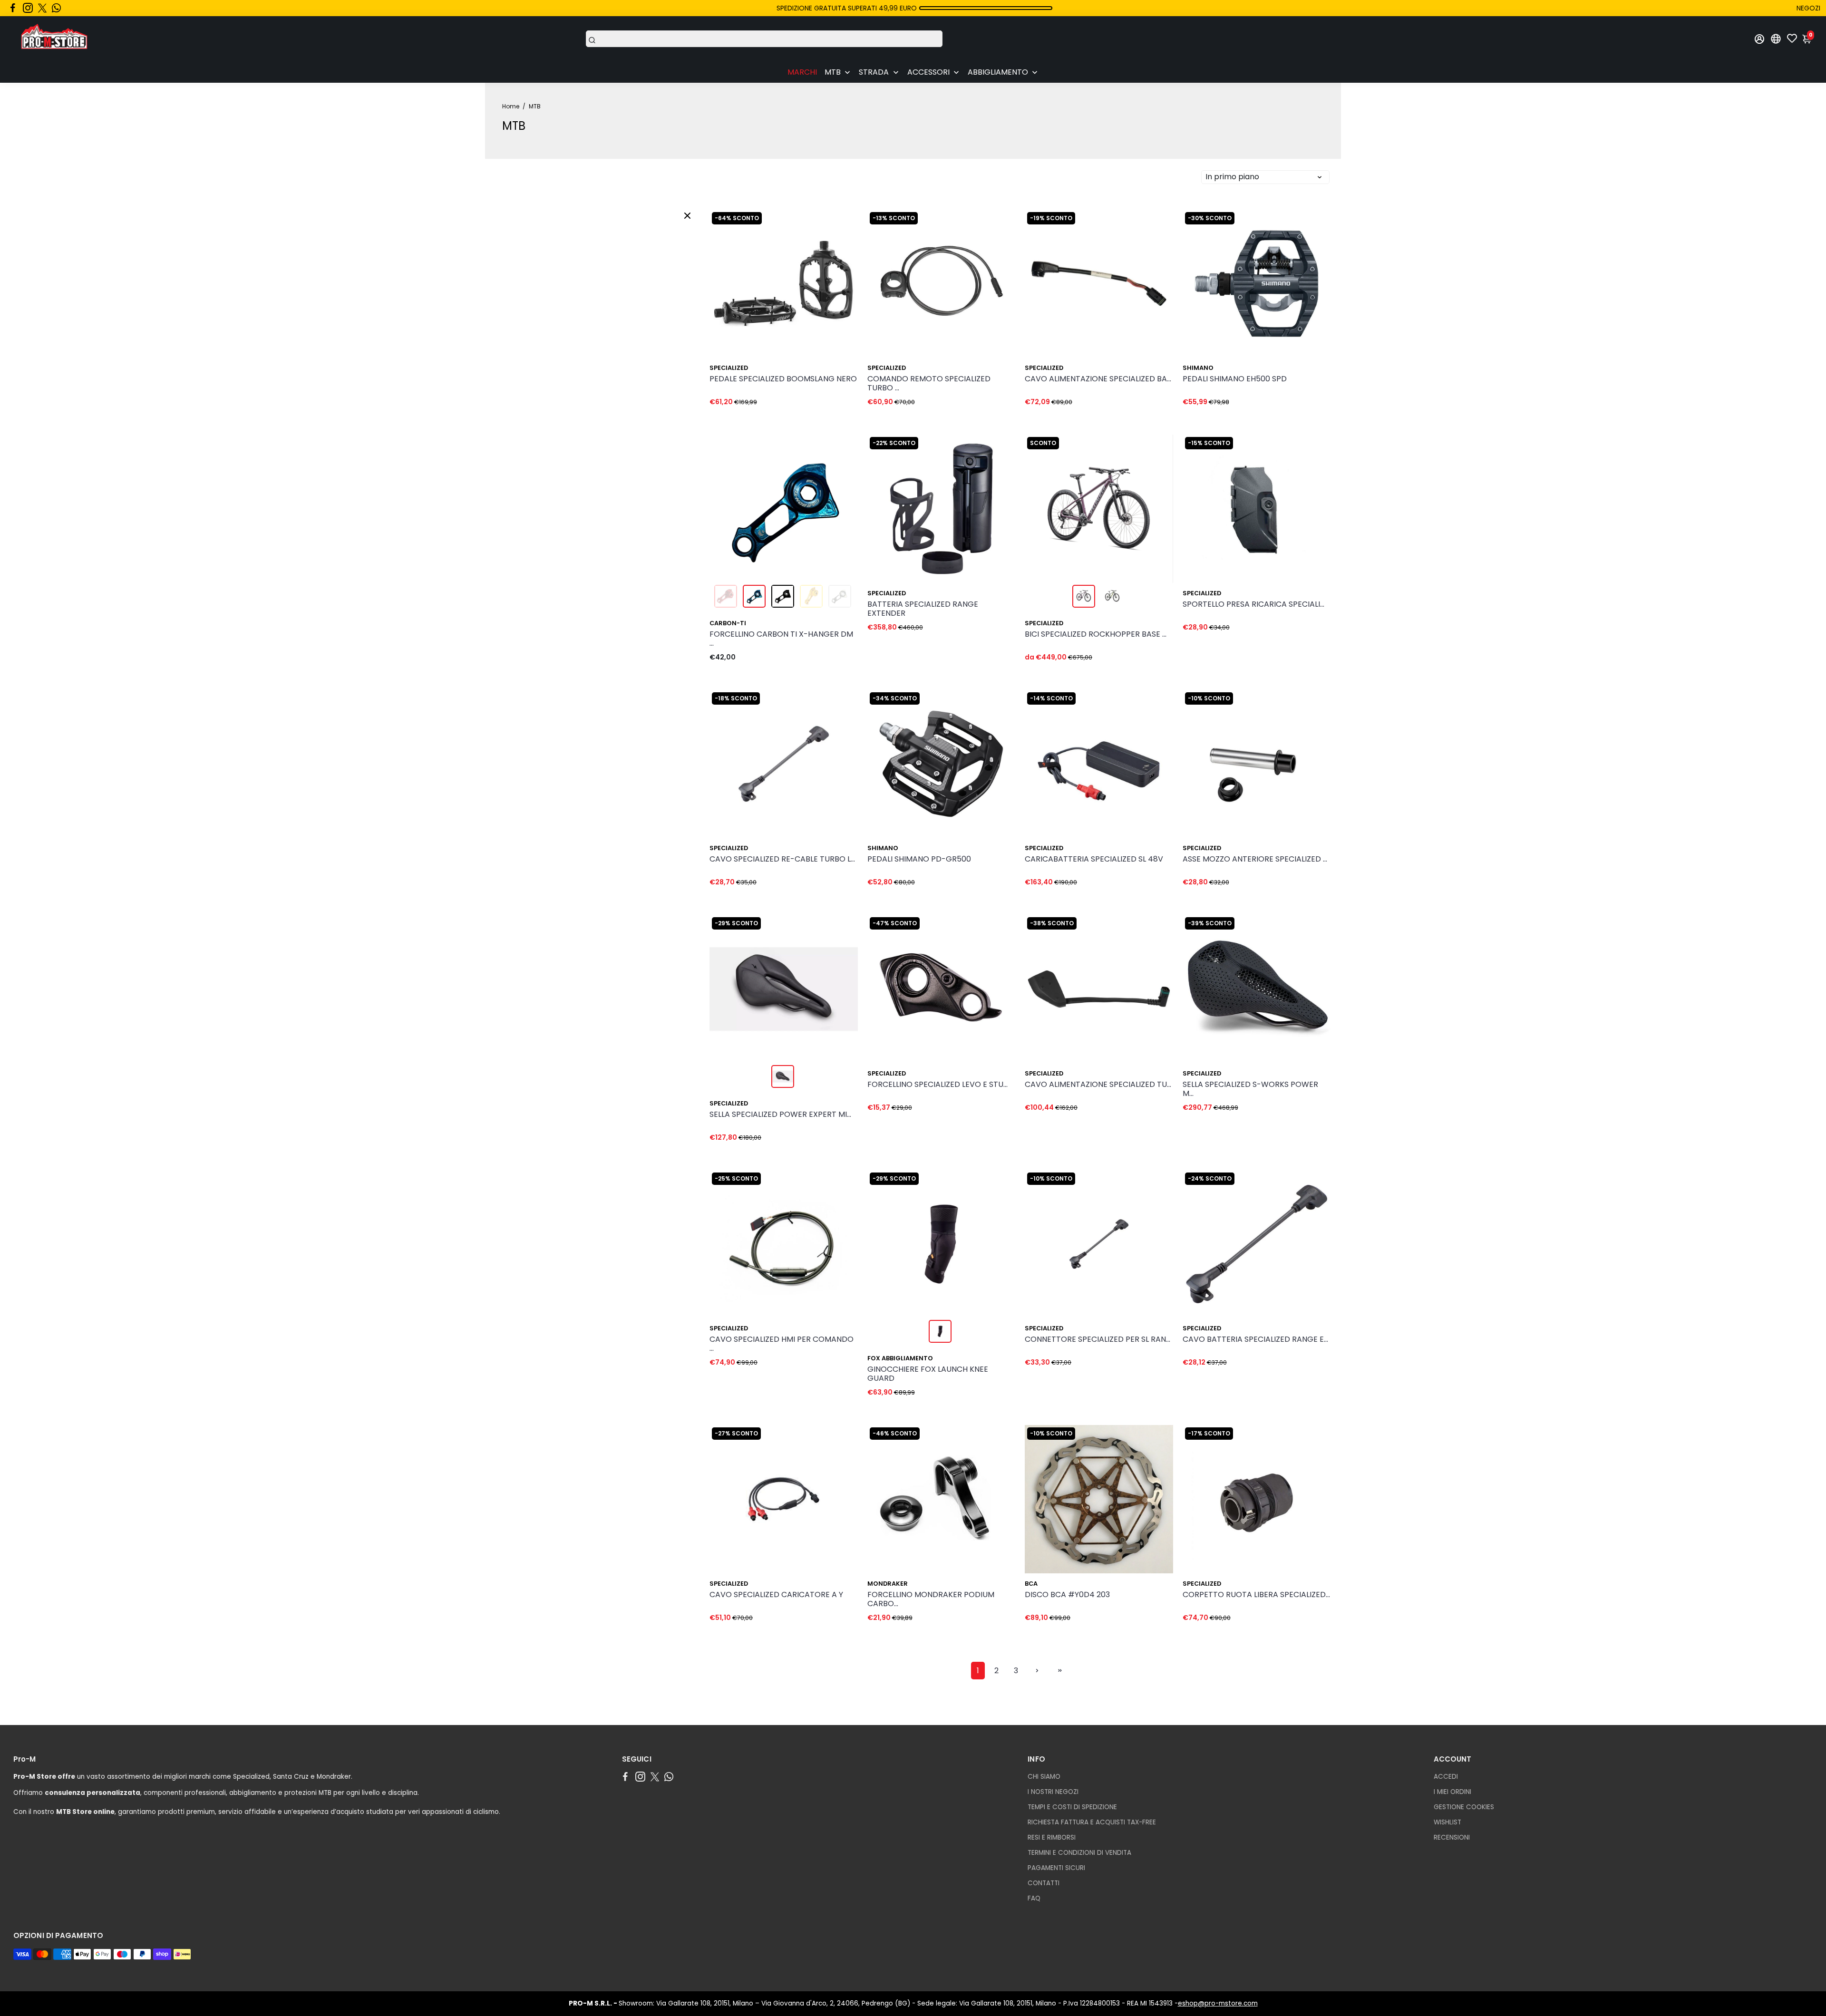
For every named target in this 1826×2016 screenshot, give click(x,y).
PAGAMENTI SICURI (1056, 1868)
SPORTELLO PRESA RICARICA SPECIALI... (1253, 605)
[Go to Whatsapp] (56, 8)
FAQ (1034, 1898)
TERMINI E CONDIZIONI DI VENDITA (1079, 1853)
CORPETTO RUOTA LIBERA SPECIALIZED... (1256, 1595)
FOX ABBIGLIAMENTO (900, 1358)
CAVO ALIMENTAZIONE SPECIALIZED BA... (1098, 379)
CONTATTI (1044, 1883)
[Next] (1313, 281)
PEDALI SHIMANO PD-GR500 (919, 859)
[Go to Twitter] (42, 8)
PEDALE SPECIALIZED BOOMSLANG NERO (783, 379)
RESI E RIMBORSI (1052, 1837)
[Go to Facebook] (13, 8)
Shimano (1198, 368)
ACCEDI (1446, 1777)
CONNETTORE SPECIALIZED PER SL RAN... (1098, 1340)
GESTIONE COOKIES (1464, 1807)
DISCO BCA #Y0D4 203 (1067, 1595)
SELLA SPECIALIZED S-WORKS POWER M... (1250, 1089)
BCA (1031, 1584)
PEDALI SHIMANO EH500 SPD (1235, 379)
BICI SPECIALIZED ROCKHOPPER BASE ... (1096, 635)
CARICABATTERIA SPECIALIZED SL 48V (1094, 859)
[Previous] (1200, 281)
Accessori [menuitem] (928, 72)
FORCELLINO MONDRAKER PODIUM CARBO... (931, 1599)
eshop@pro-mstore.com (1218, 2003)
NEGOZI (1808, 8)
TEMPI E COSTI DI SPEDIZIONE (1072, 1807)
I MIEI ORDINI (1452, 1792)
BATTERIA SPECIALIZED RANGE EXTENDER (923, 609)
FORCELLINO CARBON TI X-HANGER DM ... (781, 639)
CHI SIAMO (1044, 1777)
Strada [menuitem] (874, 72)
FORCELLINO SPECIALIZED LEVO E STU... (937, 1085)
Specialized (729, 368)
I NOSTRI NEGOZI (1053, 1792)
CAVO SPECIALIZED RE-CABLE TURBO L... (782, 859)
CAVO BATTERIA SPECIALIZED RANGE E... (1255, 1340)
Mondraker (888, 1584)
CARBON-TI (728, 623)
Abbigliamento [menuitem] (998, 72)
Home (511, 106)
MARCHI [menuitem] (802, 72)
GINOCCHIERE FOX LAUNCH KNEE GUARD (928, 1374)
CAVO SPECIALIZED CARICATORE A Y (776, 1595)
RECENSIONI (1452, 1837)
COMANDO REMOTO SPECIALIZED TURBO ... (929, 384)
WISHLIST (1447, 1822)
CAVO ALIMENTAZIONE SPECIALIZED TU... (1098, 1085)
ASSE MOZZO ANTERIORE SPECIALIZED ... (1255, 859)
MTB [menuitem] (833, 72)
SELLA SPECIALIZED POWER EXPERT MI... (780, 1115)
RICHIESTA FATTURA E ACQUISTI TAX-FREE (1092, 1822)
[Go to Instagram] (28, 8)
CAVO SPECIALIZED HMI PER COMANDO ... (782, 1344)
